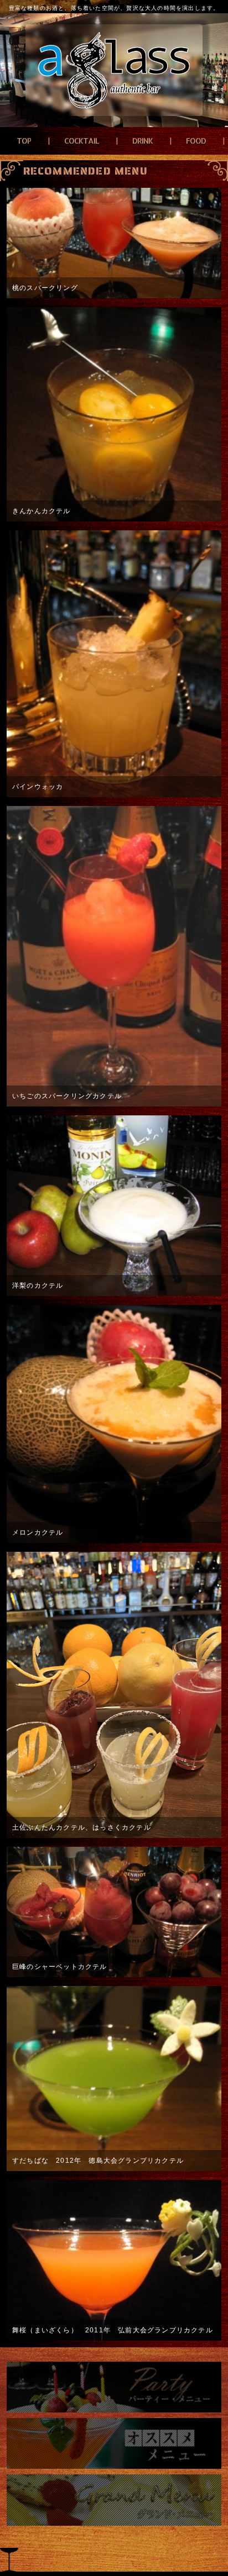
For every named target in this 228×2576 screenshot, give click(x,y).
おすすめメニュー (114, 2443)
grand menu (114, 2500)
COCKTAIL (82, 141)
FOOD (196, 141)
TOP (24, 141)
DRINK (142, 141)
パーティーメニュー (114, 2387)
